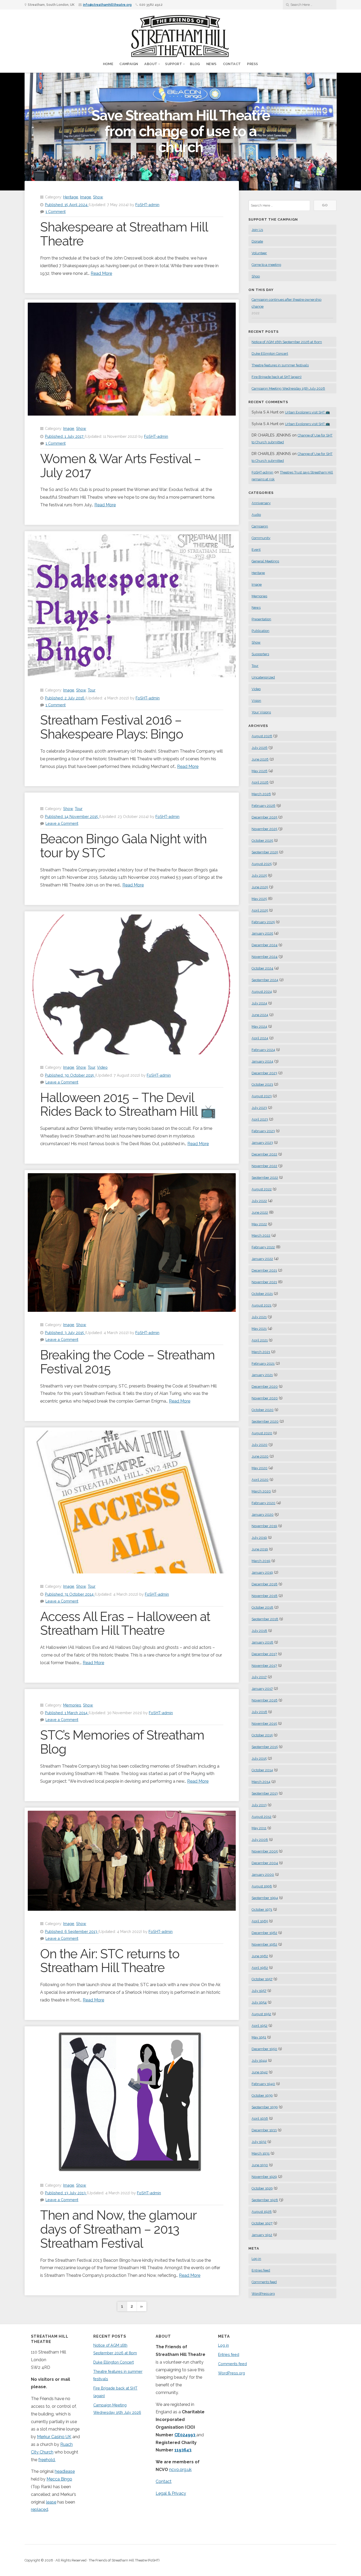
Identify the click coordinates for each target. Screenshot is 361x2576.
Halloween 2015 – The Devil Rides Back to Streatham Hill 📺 (128, 1105)
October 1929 (262, 2188)
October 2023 (262, 1084)
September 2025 (265, 852)
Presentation (261, 619)
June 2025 (260, 887)
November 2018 (265, 1596)
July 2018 (259, 1631)
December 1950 (264, 2049)
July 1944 (259, 2061)
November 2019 (264, 1526)
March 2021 (261, 1352)
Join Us (257, 230)
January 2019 (262, 1573)
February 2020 (263, 1503)
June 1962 (260, 1956)
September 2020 (265, 1421)
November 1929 (264, 2177)
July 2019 (259, 1538)
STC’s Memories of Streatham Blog (122, 1742)
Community (261, 538)
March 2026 (261, 794)
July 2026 (260, 748)
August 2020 (262, 1433)
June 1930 (260, 2165)
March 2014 (261, 1782)
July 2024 (259, 1003)
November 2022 (264, 1166)
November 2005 (265, 1851)
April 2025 (260, 910)
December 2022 (264, 1154)
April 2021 (260, 1340)
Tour (92, 690)
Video (102, 1067)
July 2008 (260, 1840)
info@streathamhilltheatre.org (107, 5)
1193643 (183, 2450)
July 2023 (259, 1108)
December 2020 (265, 1387)
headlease (65, 2471)
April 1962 (260, 1968)
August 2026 (262, 736)
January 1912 (262, 2235)
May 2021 (259, 1329)
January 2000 (263, 1875)
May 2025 (259, 899)
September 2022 (265, 1178)
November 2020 (265, 1398)
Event (256, 550)
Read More (101, 273)
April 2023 (260, 1119)
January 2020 (263, 1515)
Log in (256, 2259)
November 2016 (265, 1700)
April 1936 (260, 2118)
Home (108, 64)
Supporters (260, 654)
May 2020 (260, 1468)
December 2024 (265, 945)
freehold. (47, 2460)
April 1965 (260, 1921)
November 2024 (265, 957)
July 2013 (259, 1805)
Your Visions (261, 712)
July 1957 (259, 1991)
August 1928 (262, 2212)
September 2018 (265, 1619)
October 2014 (262, 1770)
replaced (40, 2509)
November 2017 (264, 1666)
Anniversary (261, 503)
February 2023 (263, 1131)
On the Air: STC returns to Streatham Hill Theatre (110, 1961)
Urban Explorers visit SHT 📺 (307, 412)
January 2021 (262, 1375)
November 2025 (264, 829)
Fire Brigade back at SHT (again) (277, 377)
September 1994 (265, 1898)
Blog (195, 64)
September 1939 (265, 2107)
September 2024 (265, 980)
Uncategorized (263, 677)
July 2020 (260, 1445)
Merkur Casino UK (54, 2437)
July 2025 (259, 875)
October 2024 (262, 968)
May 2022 (259, 1224)
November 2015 (264, 1724)
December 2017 (264, 1654)
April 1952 (260, 2026)
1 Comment (55, 211)
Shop (256, 276)
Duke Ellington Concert (270, 354)
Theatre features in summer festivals (280, 365)
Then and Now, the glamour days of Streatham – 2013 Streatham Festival (118, 2229)
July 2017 (259, 1677)
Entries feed (261, 2270)
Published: (66, 205)
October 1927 (262, 2223)
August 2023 (262, 1096)
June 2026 (260, 759)
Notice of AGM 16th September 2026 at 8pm (287, 342)
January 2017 (262, 1689)
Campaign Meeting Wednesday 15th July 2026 (288, 388)
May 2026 (260, 771)
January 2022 (262, 1259)
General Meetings (265, 561)
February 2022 (263, 1247)
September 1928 (265, 2200)
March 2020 (261, 1491)
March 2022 (261, 1235)
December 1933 (264, 2130)
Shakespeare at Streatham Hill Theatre (124, 234)
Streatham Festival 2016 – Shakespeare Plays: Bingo (112, 727)
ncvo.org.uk (180, 2470)
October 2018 (262, 1607)
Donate (257, 241)
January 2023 (262, 1143)
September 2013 (265, 1793)
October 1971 (262, 1910)
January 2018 (262, 1642)
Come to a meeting (266, 265)
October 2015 (262, 1735)
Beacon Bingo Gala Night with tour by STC (123, 846)
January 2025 (262, 933)
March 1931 (261, 2153)
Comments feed (264, 2282)
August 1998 (262, 1886)
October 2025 (262, 841)
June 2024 (260, 1015)
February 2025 (263, 922)
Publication (260, 631)
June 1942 (260, 2072)
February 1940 (263, 2084)
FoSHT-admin (147, 205)
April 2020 (260, 1480)
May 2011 (259, 1828)
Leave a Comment (62, 823)
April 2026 (260, 782)
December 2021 (264, 1270)
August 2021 (262, 1305)
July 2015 (259, 1758)
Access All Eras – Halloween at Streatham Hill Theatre (125, 1624)
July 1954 (259, 2002)
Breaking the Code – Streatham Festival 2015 (128, 1362)
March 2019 (261, 1561)
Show (98, 197)
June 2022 (260, 1212)
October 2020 (263, 1410)
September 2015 (265, 1747)
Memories (72, 1705)
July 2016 (259, 1712)
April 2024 (260, 1038)
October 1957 (262, 1979)
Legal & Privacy (171, 2493)
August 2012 (262, 1817)
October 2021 (262, 1294)
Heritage (71, 197)
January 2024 (262, 1061)
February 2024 (263, 1050)
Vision (256, 701)
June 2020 (260, 1456)
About (151, 64)
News (212, 64)
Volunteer (259, 253)
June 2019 (260, 1549)
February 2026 (263, 806)
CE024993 (185, 2435)
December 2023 (264, 1073)
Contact (232, 64)
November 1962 (264, 1944)
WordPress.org (263, 2294)
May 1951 (259, 2037)
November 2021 (264, 1282)
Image (86, 197)
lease (51, 2502)
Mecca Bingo (59, 2479)
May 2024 (259, 1027)
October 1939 (262, 2095)
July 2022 (259, 1201)
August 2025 (262, 864)
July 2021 (259, 1317)
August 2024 (262, 992)
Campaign (129, 64)
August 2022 (262, 1189)
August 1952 (261, 2014)
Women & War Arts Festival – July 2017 (121, 466)
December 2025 (264, 817)
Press (253, 64)
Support (174, 64)
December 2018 (265, 1584)
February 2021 (263, 1364)
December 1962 (264, 1933)
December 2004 (265, 1863)
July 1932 (259, 2142)
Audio (256, 515)
